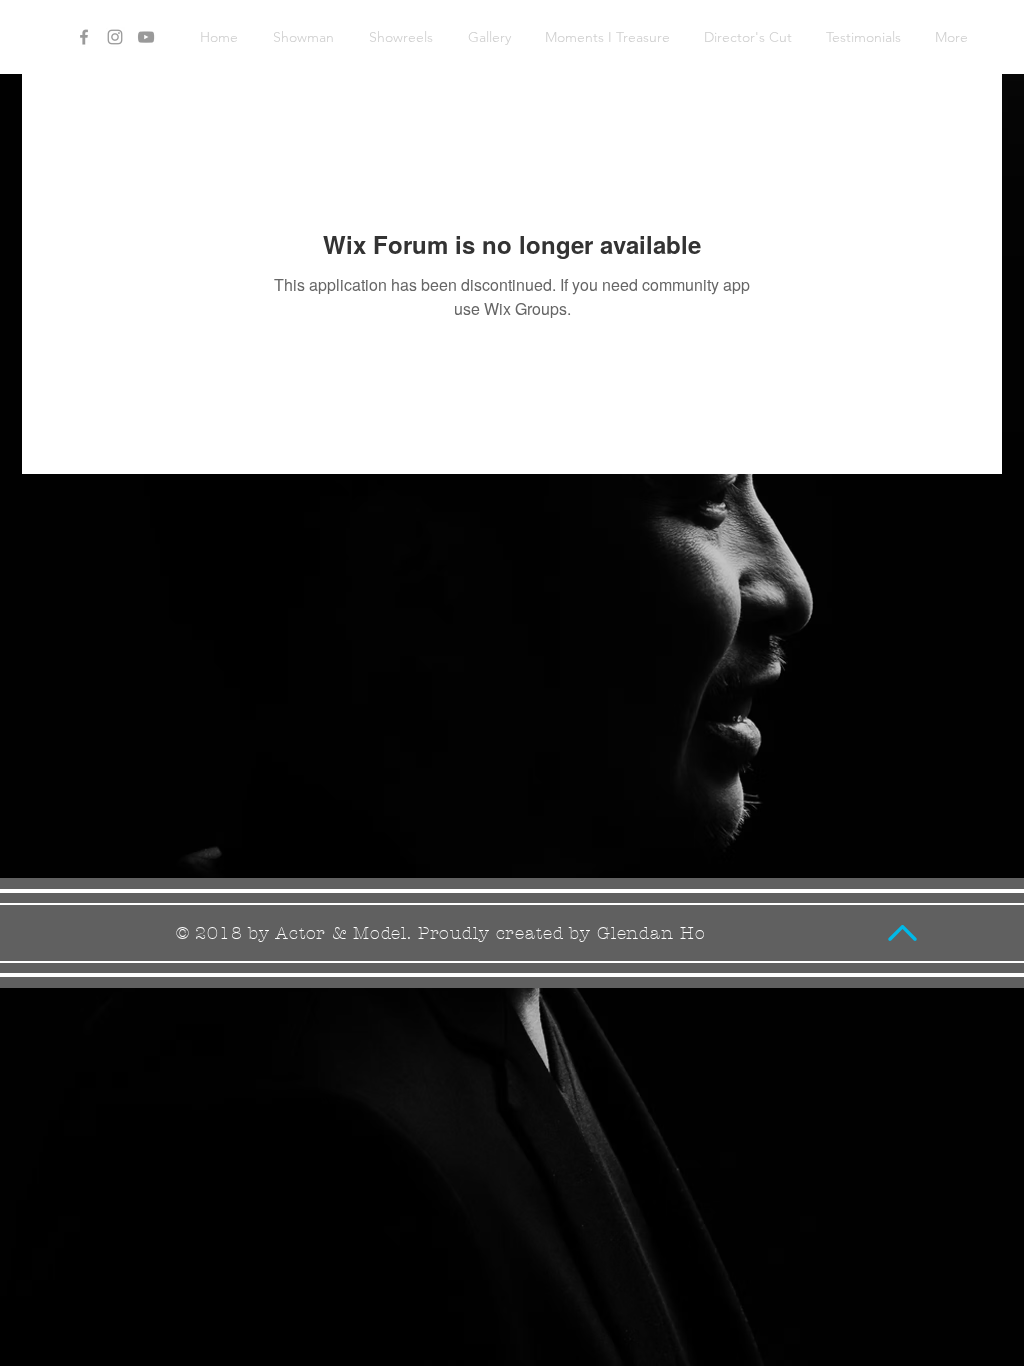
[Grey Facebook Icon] (84, 37)
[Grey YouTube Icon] (146, 37)
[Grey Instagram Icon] (115, 37)
